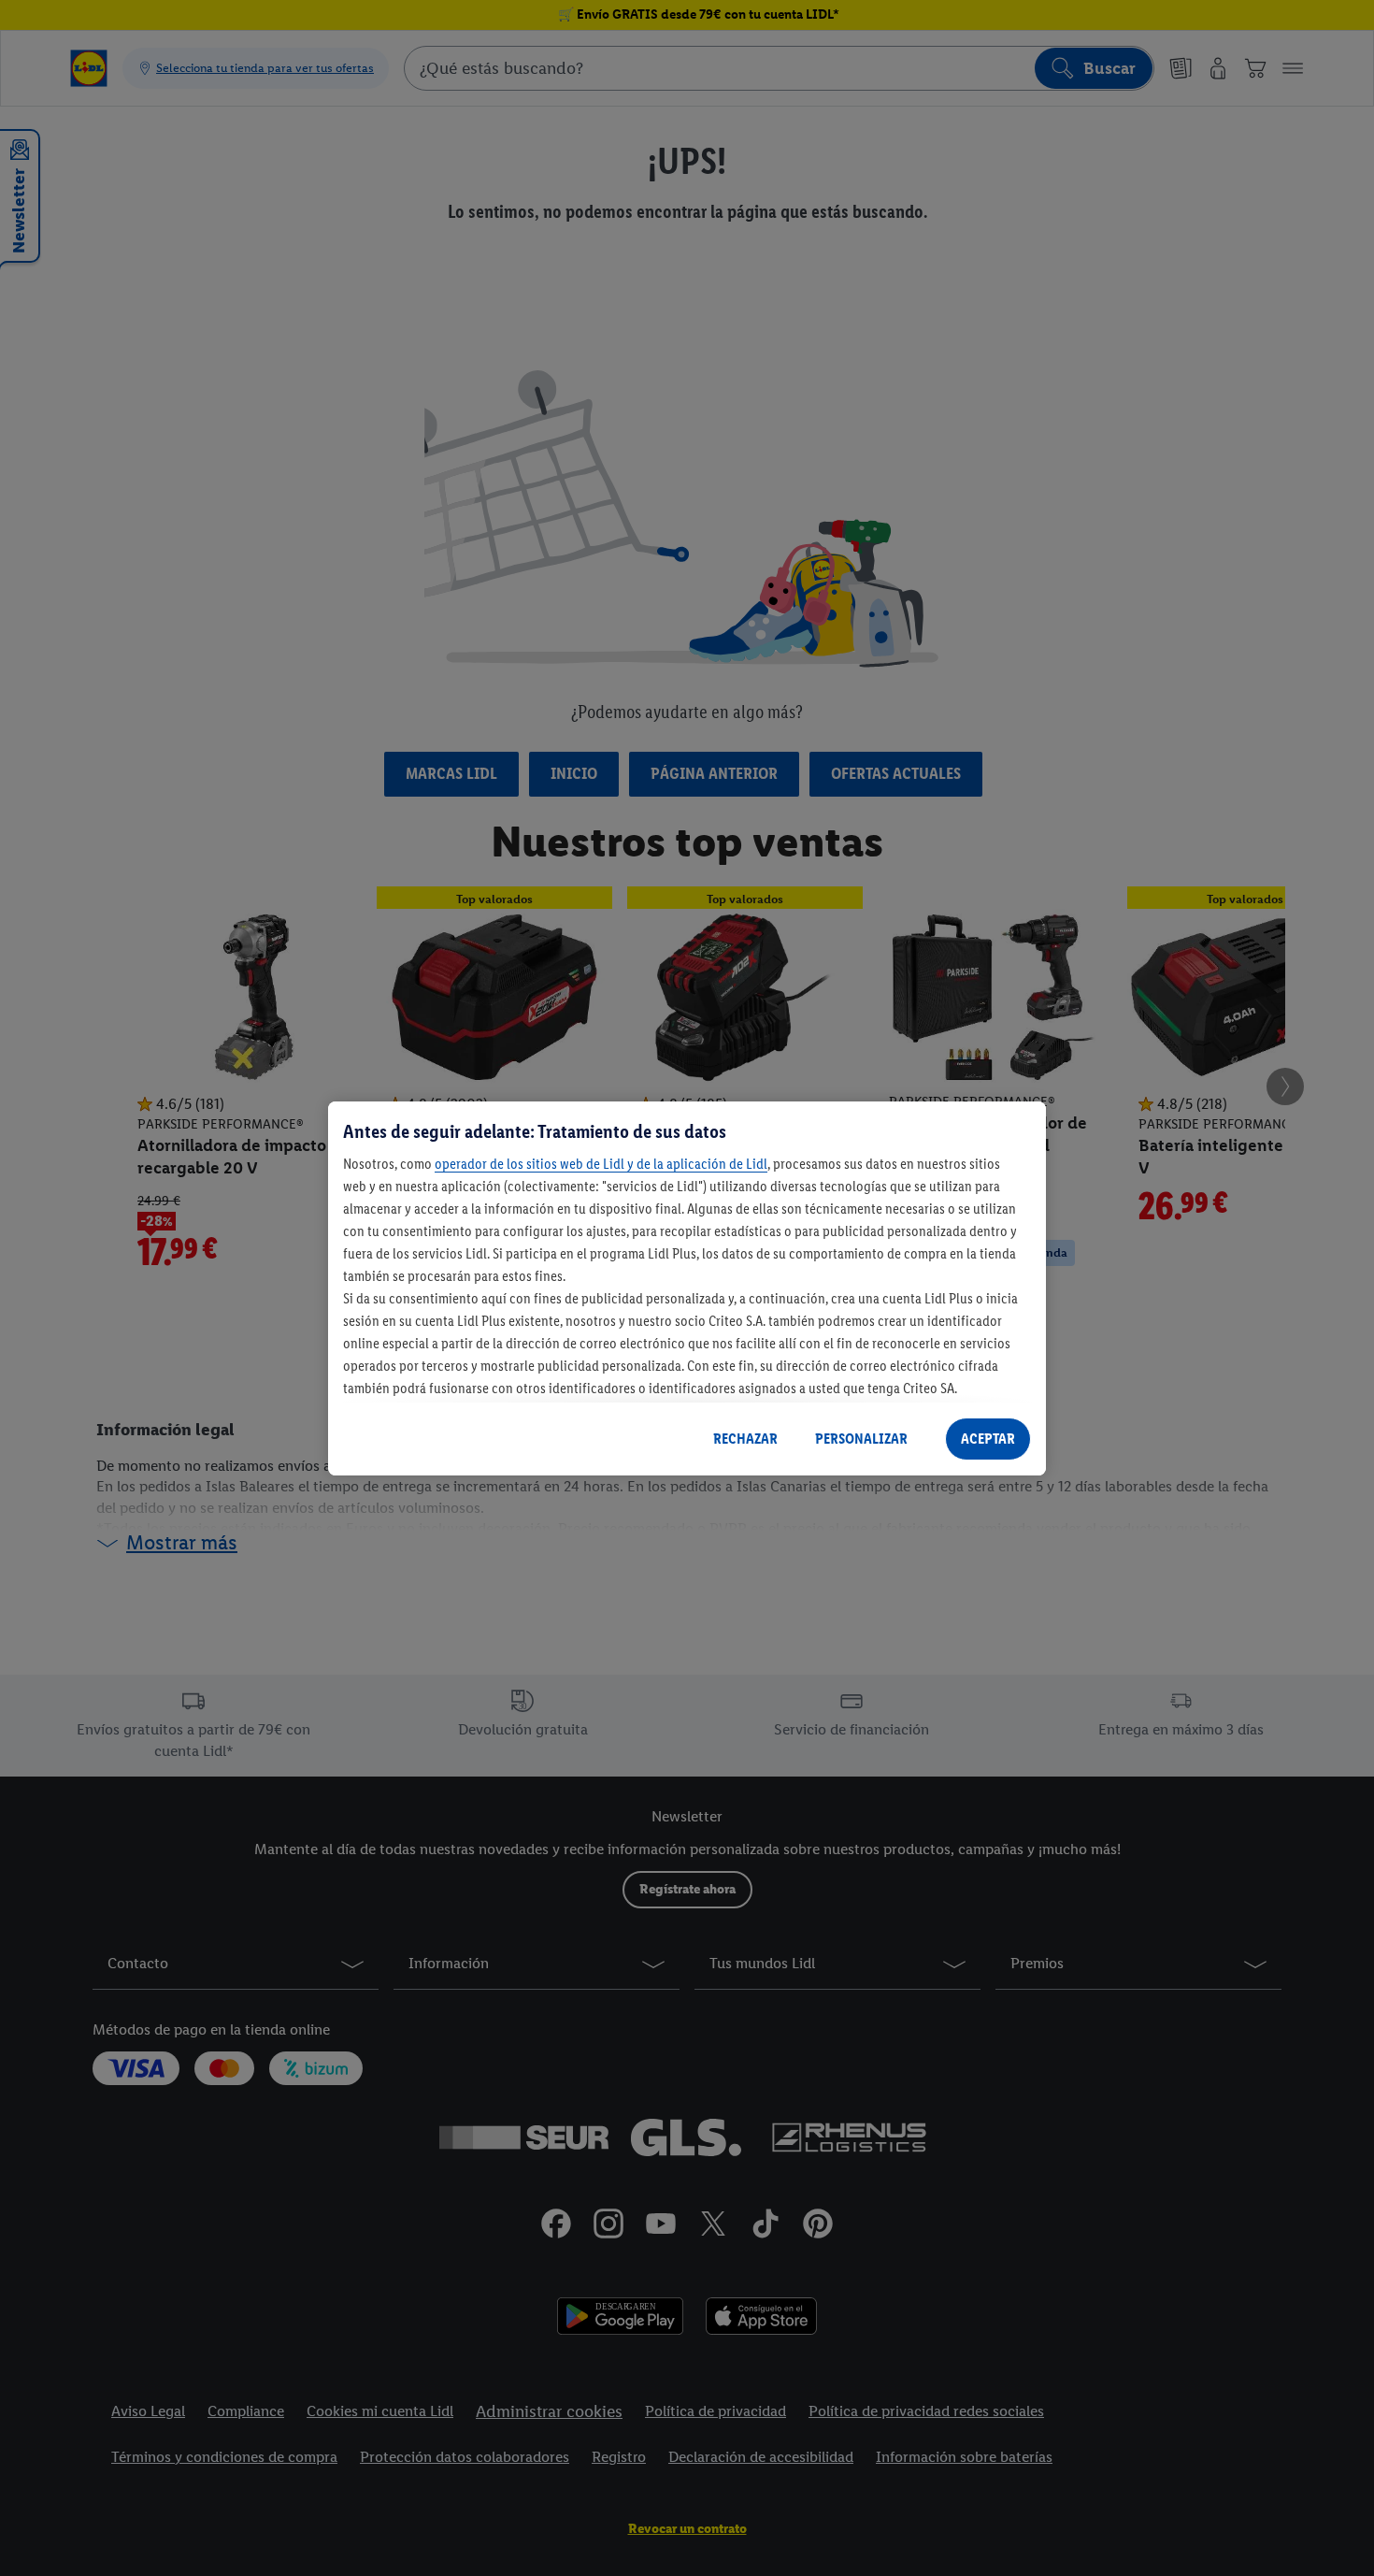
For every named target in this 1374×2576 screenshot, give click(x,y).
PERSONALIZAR (861, 1439)
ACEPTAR (988, 1439)
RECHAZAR (745, 1439)
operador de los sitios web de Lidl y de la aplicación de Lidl (601, 1164)
